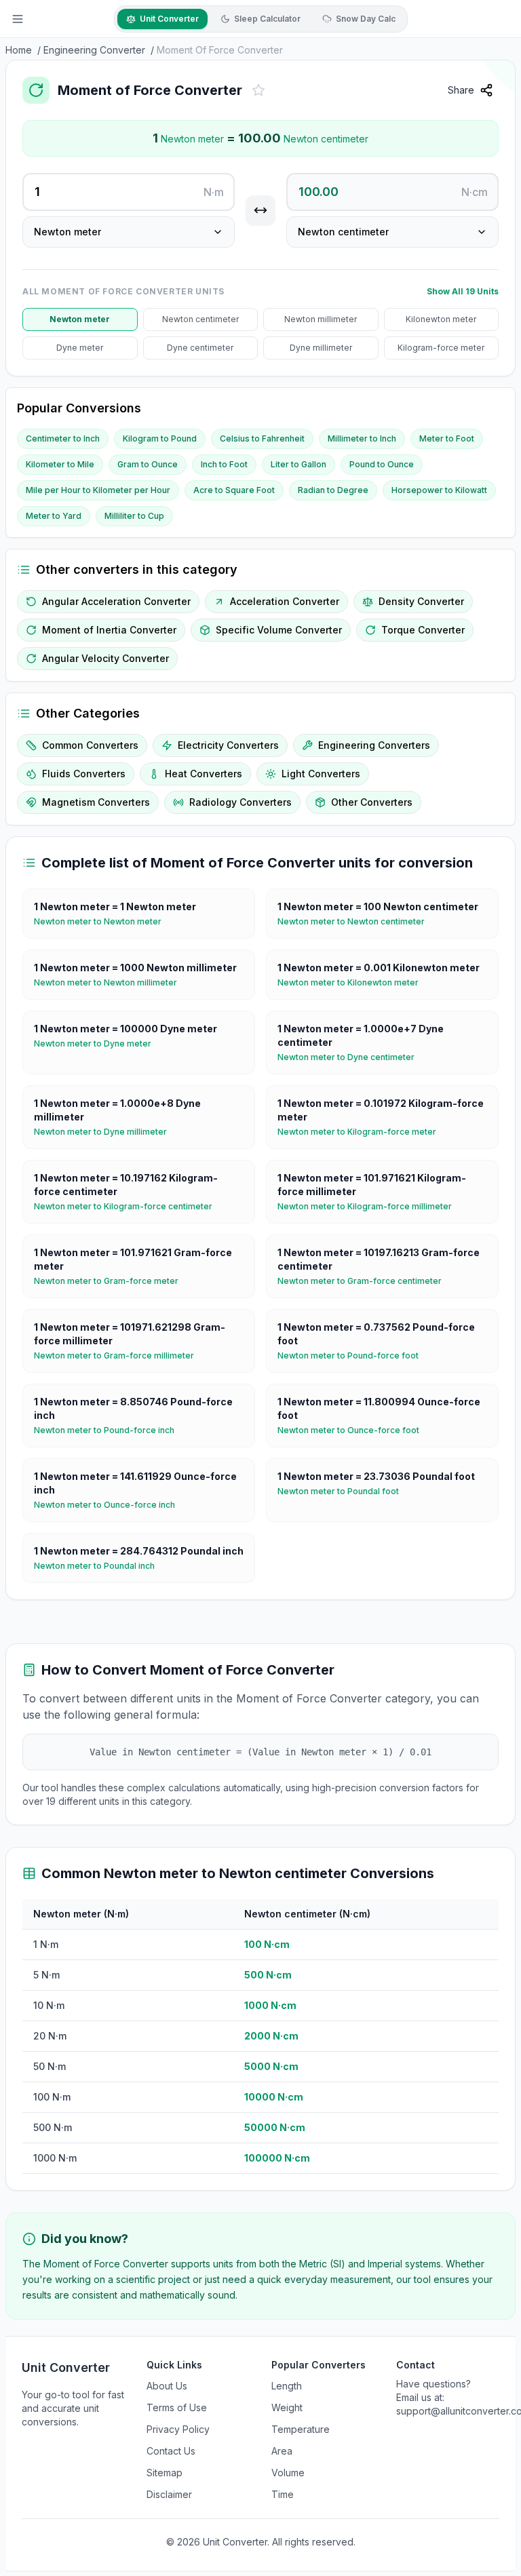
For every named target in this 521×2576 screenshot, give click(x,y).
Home (19, 50)
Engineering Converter (94, 50)
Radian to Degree (333, 490)
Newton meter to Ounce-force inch (110, 1505)
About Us (167, 2386)
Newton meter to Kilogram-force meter (362, 1132)
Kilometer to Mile (60, 464)
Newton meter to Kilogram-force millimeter (370, 1206)
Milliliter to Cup (134, 516)
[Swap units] (260, 210)
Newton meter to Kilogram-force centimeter (129, 1206)
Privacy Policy (178, 2429)
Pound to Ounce (382, 464)
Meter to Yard (54, 516)
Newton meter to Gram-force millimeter (119, 1355)
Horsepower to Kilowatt (439, 490)
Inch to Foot (224, 464)
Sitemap (165, 2473)
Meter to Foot (447, 438)
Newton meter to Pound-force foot (353, 1355)
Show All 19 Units (463, 291)
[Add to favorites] (258, 90)
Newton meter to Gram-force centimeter (365, 1281)
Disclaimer (169, 2494)
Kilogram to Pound (160, 438)
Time (283, 2494)
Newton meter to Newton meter (103, 921)
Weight (287, 2407)
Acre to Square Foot (234, 490)
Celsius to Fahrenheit (262, 438)
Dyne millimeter (321, 348)
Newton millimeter (321, 319)
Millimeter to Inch (362, 438)
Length (287, 2386)
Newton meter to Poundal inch (100, 1566)
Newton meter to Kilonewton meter (353, 982)
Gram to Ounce (148, 464)
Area (282, 2451)
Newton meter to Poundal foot (344, 1491)
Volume (288, 2473)
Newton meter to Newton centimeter (356, 921)
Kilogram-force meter (441, 348)
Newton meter (80, 319)
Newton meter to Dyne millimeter (106, 1132)
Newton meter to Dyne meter (98, 1043)
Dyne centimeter (200, 348)
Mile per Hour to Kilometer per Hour (98, 490)
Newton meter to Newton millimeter (111, 982)
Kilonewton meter (441, 319)
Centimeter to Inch (63, 438)
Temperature (301, 2429)
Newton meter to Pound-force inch (110, 1430)
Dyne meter (80, 348)
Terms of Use (177, 2407)
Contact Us (171, 2451)
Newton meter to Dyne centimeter (351, 1057)
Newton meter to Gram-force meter (112, 1281)
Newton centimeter (200, 319)
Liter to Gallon (298, 464)
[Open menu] (18, 19)
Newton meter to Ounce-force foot (354, 1430)
